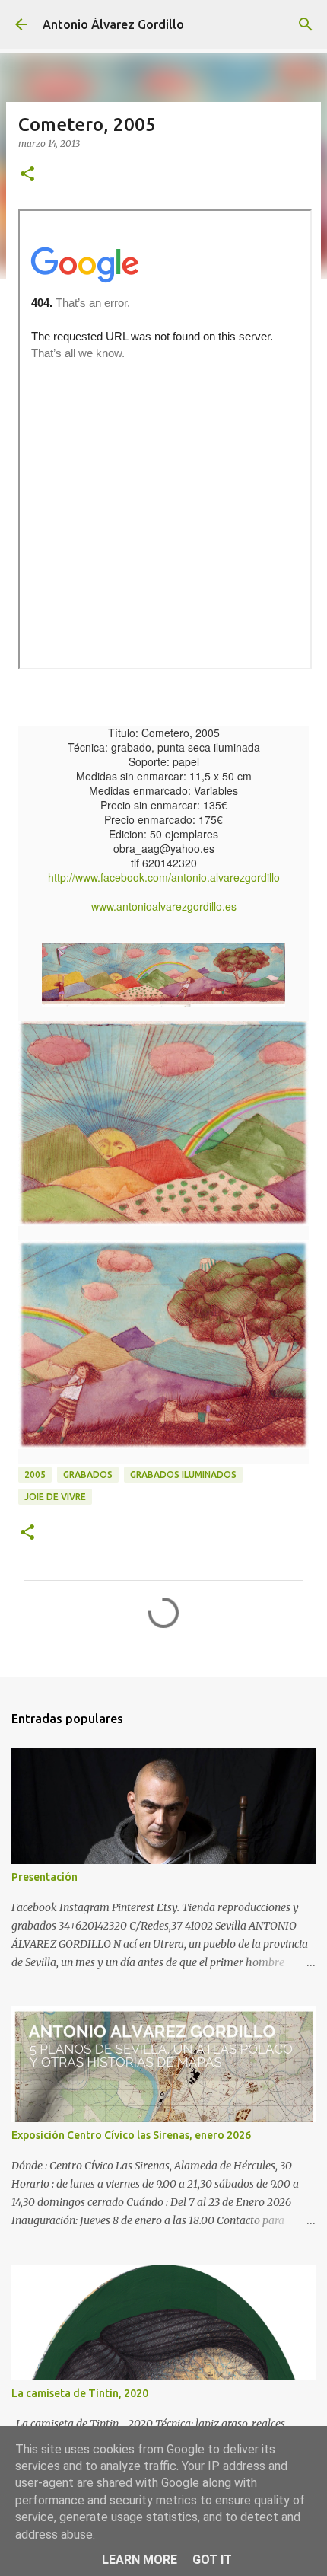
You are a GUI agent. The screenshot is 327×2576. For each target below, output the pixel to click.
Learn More (140, 2560)
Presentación (44, 1877)
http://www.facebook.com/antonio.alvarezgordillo (164, 877)
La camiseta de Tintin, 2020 (80, 2393)
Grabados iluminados (183, 1475)
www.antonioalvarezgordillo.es (164, 906)
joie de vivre (55, 1497)
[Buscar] (306, 24)
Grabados (88, 1475)
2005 (35, 1475)
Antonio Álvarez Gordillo (113, 24)
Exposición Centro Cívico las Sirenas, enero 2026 (131, 2135)
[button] (27, 175)
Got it (212, 2560)
